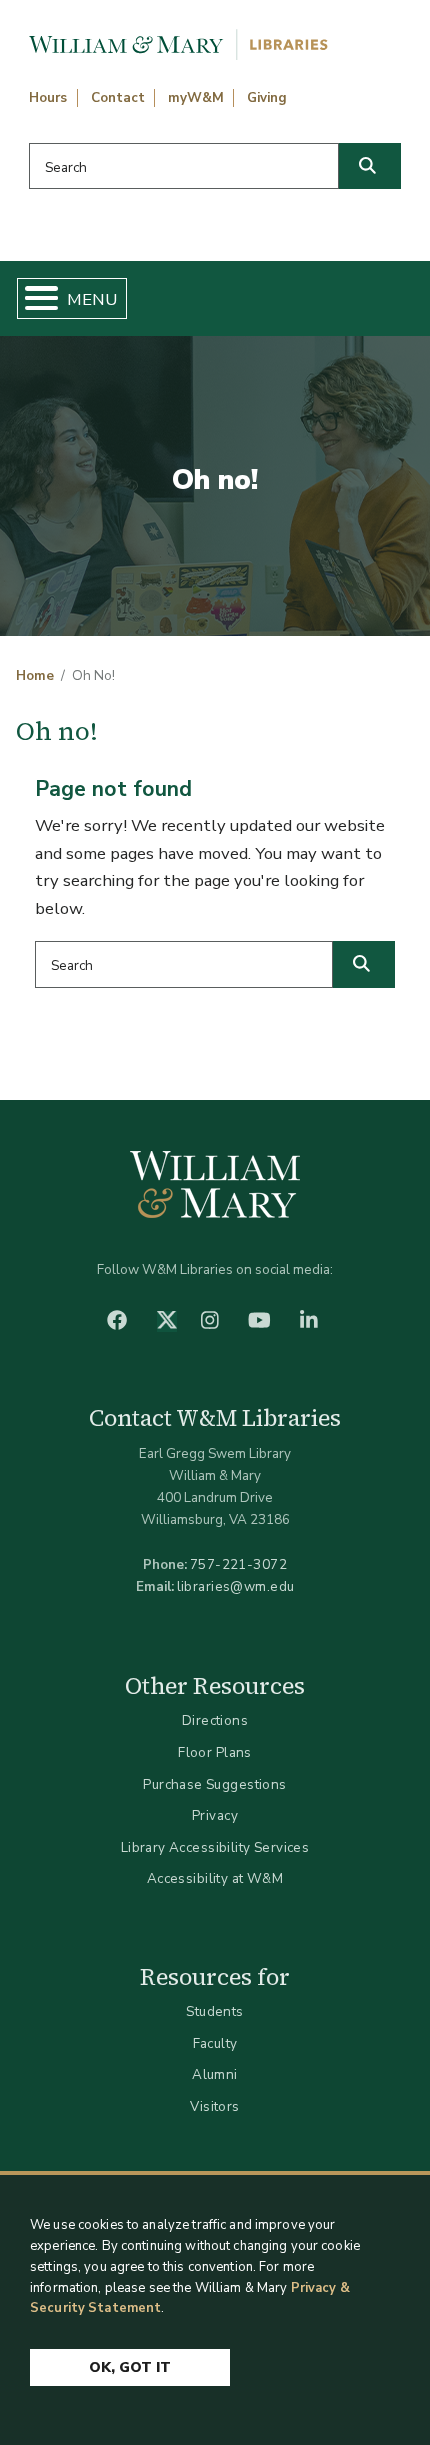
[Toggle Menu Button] (33, 298)
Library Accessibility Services (215, 1847)
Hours (48, 98)
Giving (267, 98)
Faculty (215, 2043)
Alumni (215, 2074)
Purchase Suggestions (214, 1784)
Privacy (215, 1815)
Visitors (214, 2106)
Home (35, 676)
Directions (215, 1720)
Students (214, 2011)
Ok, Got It (130, 2367)
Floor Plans (215, 1752)
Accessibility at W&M (215, 1878)
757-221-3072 (238, 1564)
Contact (118, 98)
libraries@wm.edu (236, 1586)
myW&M (196, 98)
